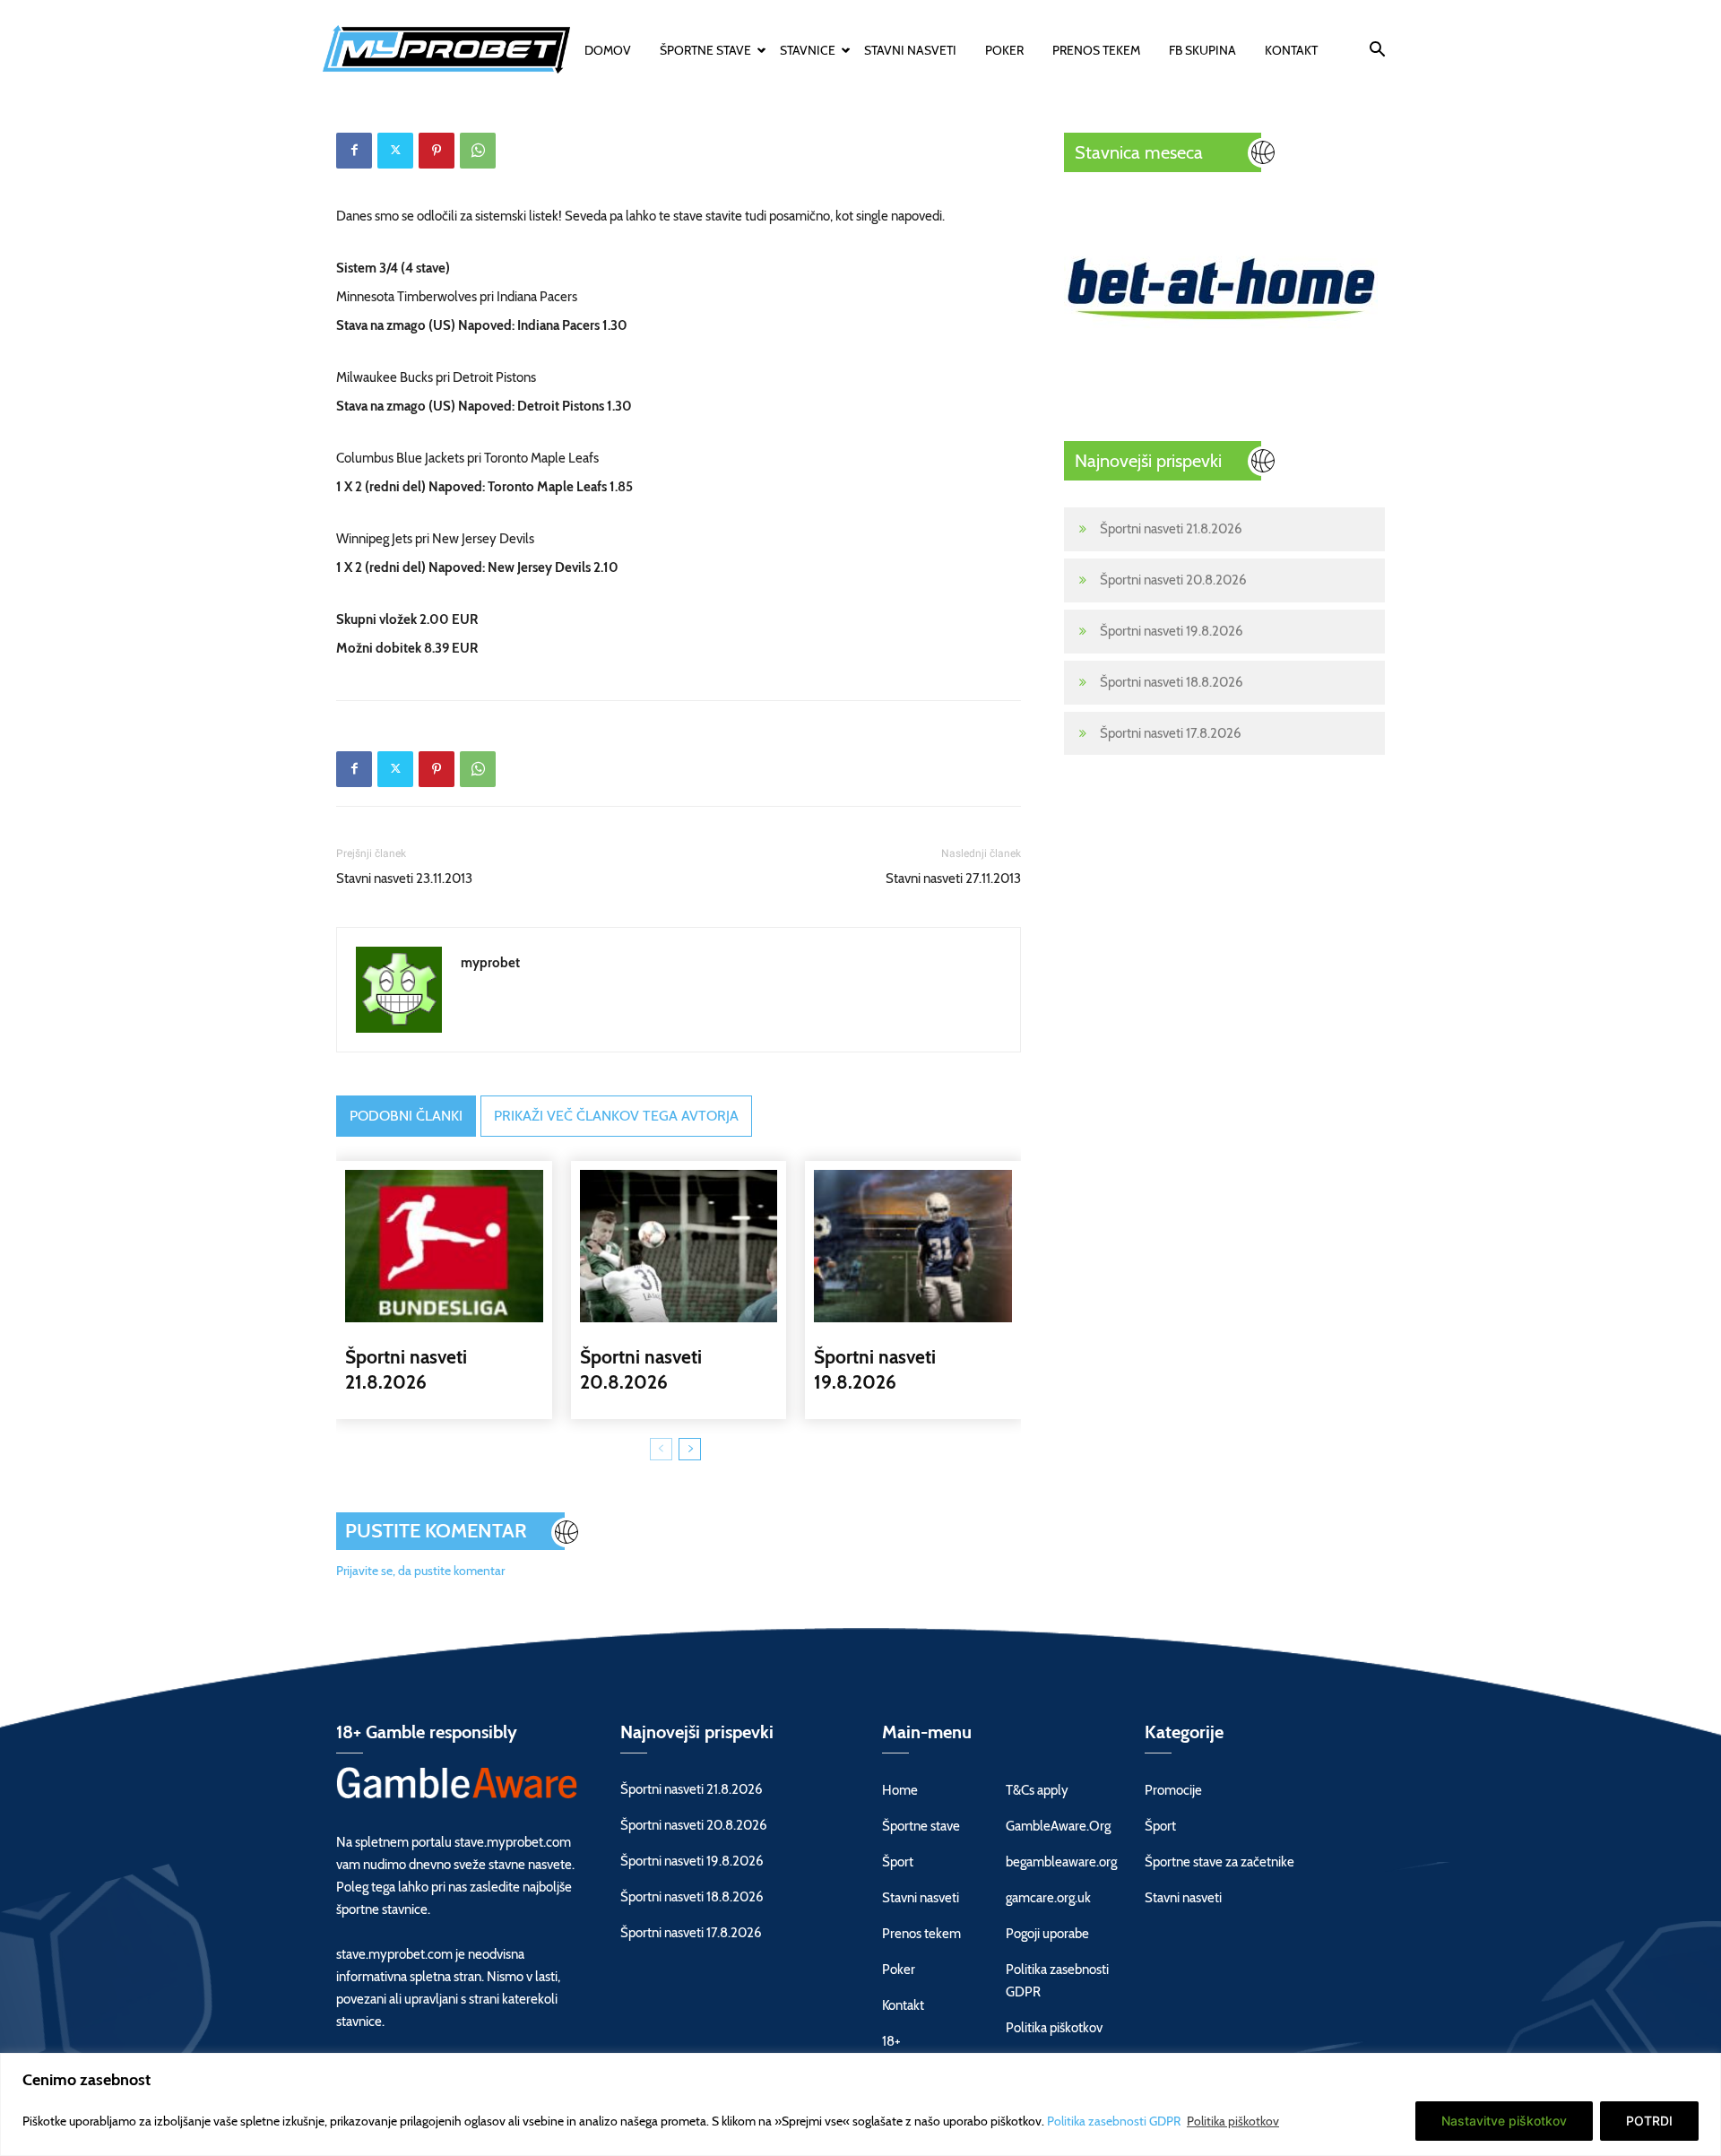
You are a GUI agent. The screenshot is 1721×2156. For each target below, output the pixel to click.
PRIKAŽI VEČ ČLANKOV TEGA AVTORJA (616, 1116)
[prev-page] (661, 1449)
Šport (898, 1862)
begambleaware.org (1061, 1862)
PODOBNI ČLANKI (406, 1116)
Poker (1004, 50)
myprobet (490, 963)
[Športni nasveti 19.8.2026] (913, 1246)
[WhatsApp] (478, 151)
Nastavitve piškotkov (1504, 2121)
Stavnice (808, 50)
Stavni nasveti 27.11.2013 (953, 879)
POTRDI (1649, 2121)
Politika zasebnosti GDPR (1115, 2121)
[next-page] (690, 1449)
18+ (891, 2041)
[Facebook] (354, 151)
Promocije (1173, 1790)
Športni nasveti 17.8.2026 (1171, 733)
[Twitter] (395, 151)
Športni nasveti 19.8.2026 (1172, 631)
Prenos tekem (1096, 50)
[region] (860, 2104)
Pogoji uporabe (1047, 1934)
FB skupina (1202, 50)
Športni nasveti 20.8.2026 (1173, 580)
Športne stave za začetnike (1219, 1862)
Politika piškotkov (1233, 2121)
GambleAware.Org (1058, 1826)
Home (900, 1790)
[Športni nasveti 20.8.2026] (679, 1246)
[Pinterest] (437, 151)
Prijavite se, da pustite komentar (420, 1571)
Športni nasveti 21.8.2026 (1171, 529)
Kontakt (1291, 50)
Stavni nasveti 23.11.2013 (404, 879)
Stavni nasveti (910, 50)
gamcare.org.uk (1048, 1898)
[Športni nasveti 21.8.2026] (444, 1246)
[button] (1377, 52)
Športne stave (705, 50)
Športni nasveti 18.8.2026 (1172, 682)
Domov (608, 50)
